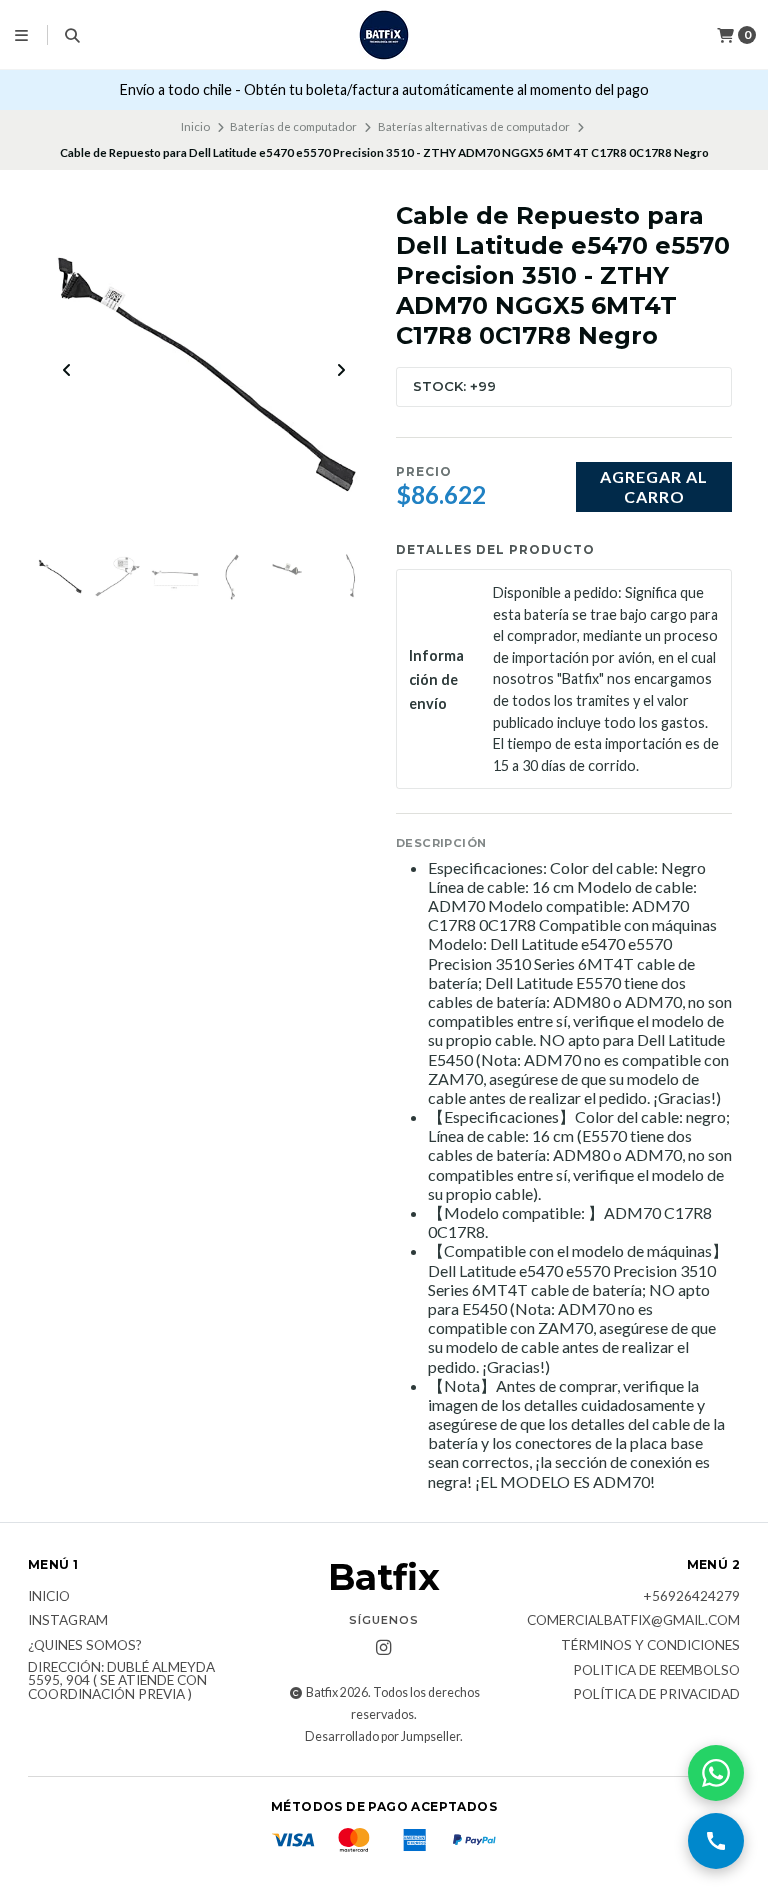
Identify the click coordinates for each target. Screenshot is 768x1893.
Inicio (195, 126)
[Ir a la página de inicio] (384, 35)
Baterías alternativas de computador (474, 126)
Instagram (68, 1621)
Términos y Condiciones (650, 1646)
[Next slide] (341, 370)
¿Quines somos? (85, 1646)
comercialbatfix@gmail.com (633, 1621)
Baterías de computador (293, 126)
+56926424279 (691, 1597)
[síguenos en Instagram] (384, 1648)
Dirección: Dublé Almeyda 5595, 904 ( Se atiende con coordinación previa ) (121, 1681)
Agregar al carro (654, 486)
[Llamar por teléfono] (716, 1841)
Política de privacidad (656, 1695)
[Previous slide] (67, 370)
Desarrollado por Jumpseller (382, 1736)
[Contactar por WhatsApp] (716, 1773)
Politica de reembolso (656, 1671)
